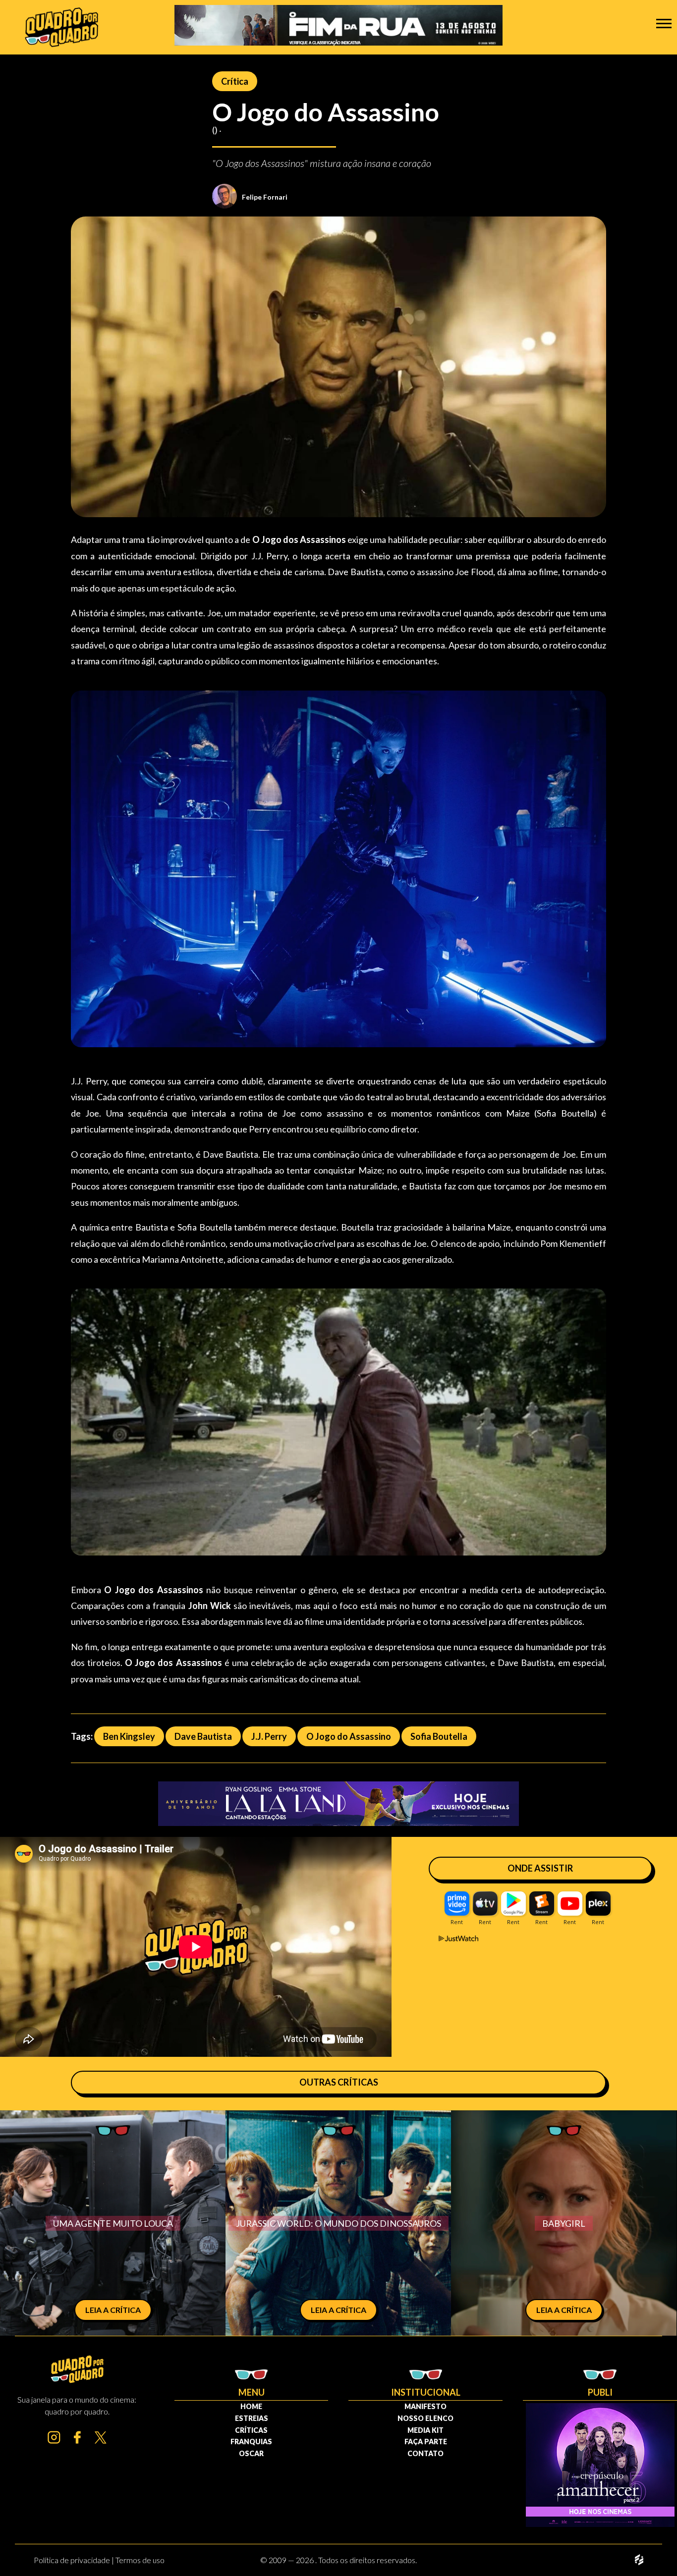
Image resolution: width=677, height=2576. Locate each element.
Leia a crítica (113, 2310)
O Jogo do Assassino (349, 1736)
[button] (664, 23)
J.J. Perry (269, 1736)
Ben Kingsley (129, 1736)
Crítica (235, 81)
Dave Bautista (203, 1736)
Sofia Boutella (439, 1736)
